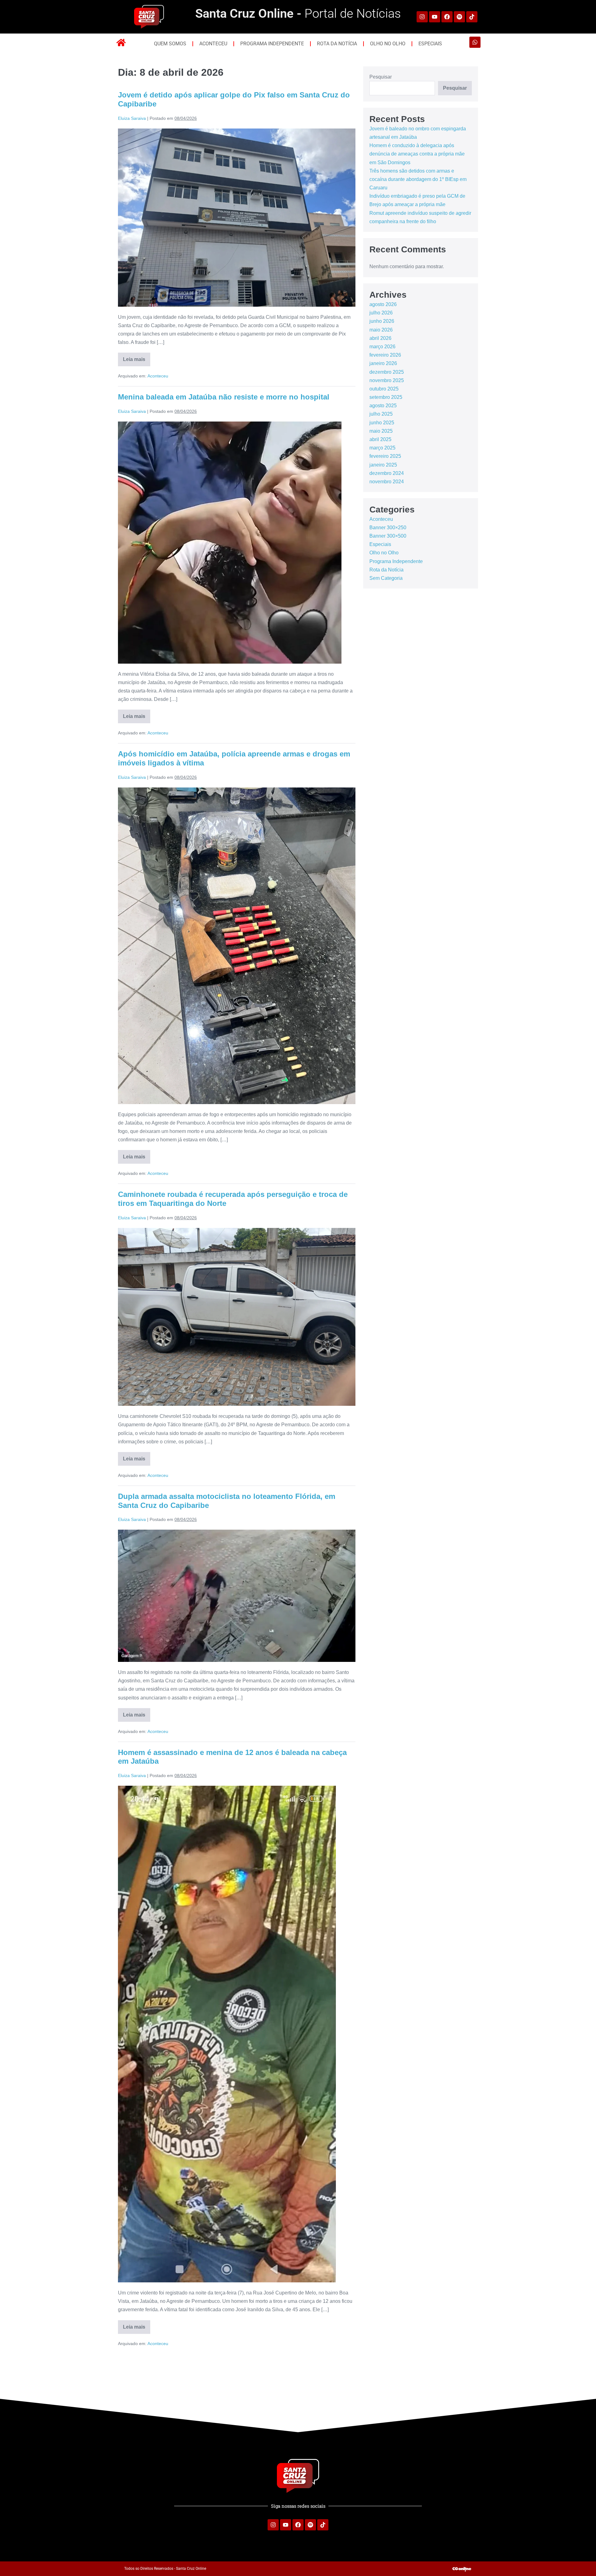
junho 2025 (382, 423)
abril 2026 (380, 338)
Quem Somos (170, 44)
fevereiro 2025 (385, 456)
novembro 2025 (387, 380)
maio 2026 (381, 330)
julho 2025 (381, 414)
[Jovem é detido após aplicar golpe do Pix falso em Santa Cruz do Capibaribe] (237, 218)
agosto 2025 (383, 406)
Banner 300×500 (388, 536)
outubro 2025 (384, 389)
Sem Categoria (386, 578)
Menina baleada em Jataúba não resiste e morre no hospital (224, 397)
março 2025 (382, 448)
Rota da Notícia (337, 44)
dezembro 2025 (387, 372)
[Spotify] (459, 17)
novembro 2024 (387, 482)
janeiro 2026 (383, 363)
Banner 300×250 (388, 528)
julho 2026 (381, 313)
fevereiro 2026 (385, 355)
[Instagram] (422, 17)
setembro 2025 (386, 397)
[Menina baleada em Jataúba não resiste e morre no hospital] (230, 543)
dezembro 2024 (387, 473)
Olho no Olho (388, 44)
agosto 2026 (383, 304)
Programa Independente (272, 44)
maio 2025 (381, 431)
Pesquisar (381, 77)
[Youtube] (435, 17)
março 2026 (382, 347)
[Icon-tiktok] (472, 17)
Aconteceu (213, 44)
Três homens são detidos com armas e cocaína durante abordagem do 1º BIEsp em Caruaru (418, 179)
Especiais (430, 44)
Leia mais (137, 357)
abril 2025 (380, 439)
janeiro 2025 (383, 465)
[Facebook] (447, 17)
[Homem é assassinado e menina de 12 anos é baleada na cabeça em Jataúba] (227, 2034)
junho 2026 (382, 321)
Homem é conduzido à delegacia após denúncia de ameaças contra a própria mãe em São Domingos (417, 154)
